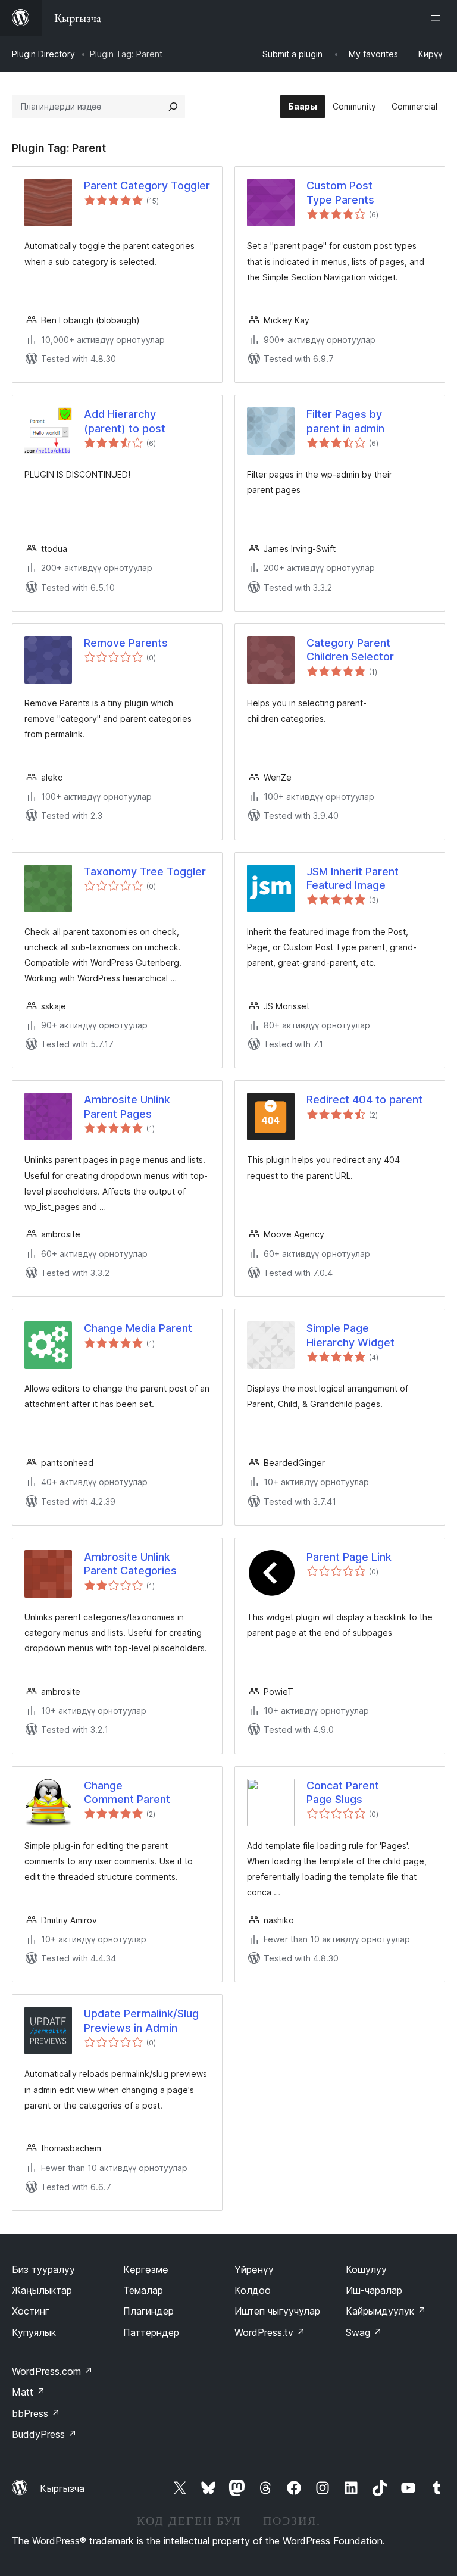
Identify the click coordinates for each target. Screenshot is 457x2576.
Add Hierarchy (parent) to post (125, 421)
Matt (29, 2392)
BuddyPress (44, 2434)
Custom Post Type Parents (340, 192)
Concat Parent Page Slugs (343, 1792)
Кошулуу (366, 2269)
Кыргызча (62, 2488)
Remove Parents (126, 643)
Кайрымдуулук (386, 2311)
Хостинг (31, 2311)
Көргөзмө (146, 2269)
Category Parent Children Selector (350, 650)
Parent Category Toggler (147, 185)
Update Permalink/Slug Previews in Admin (141, 2020)
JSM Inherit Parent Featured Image (353, 878)
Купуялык (34, 2332)
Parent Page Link (349, 1557)
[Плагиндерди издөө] (173, 107)
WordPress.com (52, 2371)
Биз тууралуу (43, 2269)
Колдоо (253, 2290)
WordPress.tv (270, 2332)
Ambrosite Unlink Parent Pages (127, 1106)
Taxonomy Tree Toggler (145, 871)
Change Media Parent (138, 1328)
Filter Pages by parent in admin (345, 421)
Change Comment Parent (127, 1792)
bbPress (36, 2413)
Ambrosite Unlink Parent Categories (130, 1564)
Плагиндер (148, 2311)
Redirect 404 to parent (364, 1100)
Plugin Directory (43, 54)
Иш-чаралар (374, 2290)
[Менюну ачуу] (438, 18)
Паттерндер (151, 2332)
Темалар (143, 2290)
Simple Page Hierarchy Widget (350, 1335)
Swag (364, 2332)
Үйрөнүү (254, 2269)
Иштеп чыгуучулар (277, 2311)
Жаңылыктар (42, 2290)
